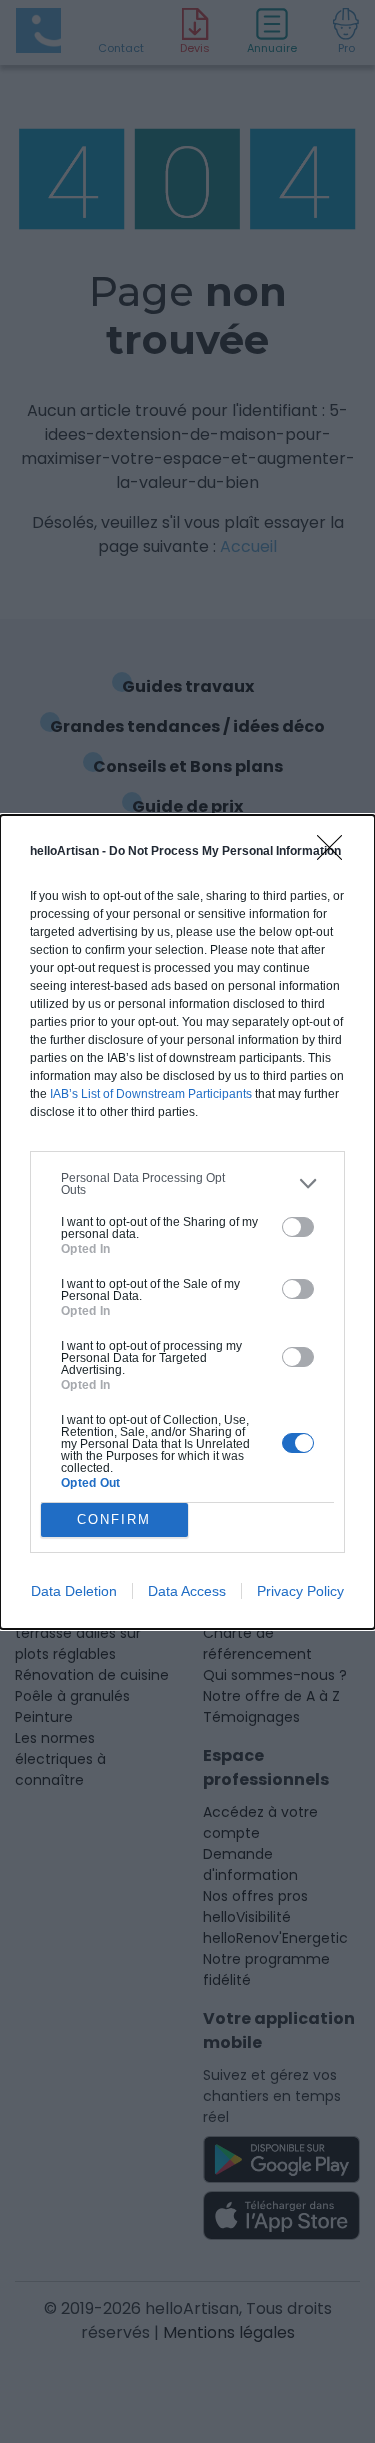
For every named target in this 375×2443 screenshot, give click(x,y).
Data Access (187, 1591)
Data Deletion (74, 1591)
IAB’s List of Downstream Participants (151, 1094)
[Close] (336, 854)
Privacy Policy (300, 1591)
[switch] (298, 1227)
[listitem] (187, 1184)
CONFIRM (114, 1519)
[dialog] (187, 1222)
